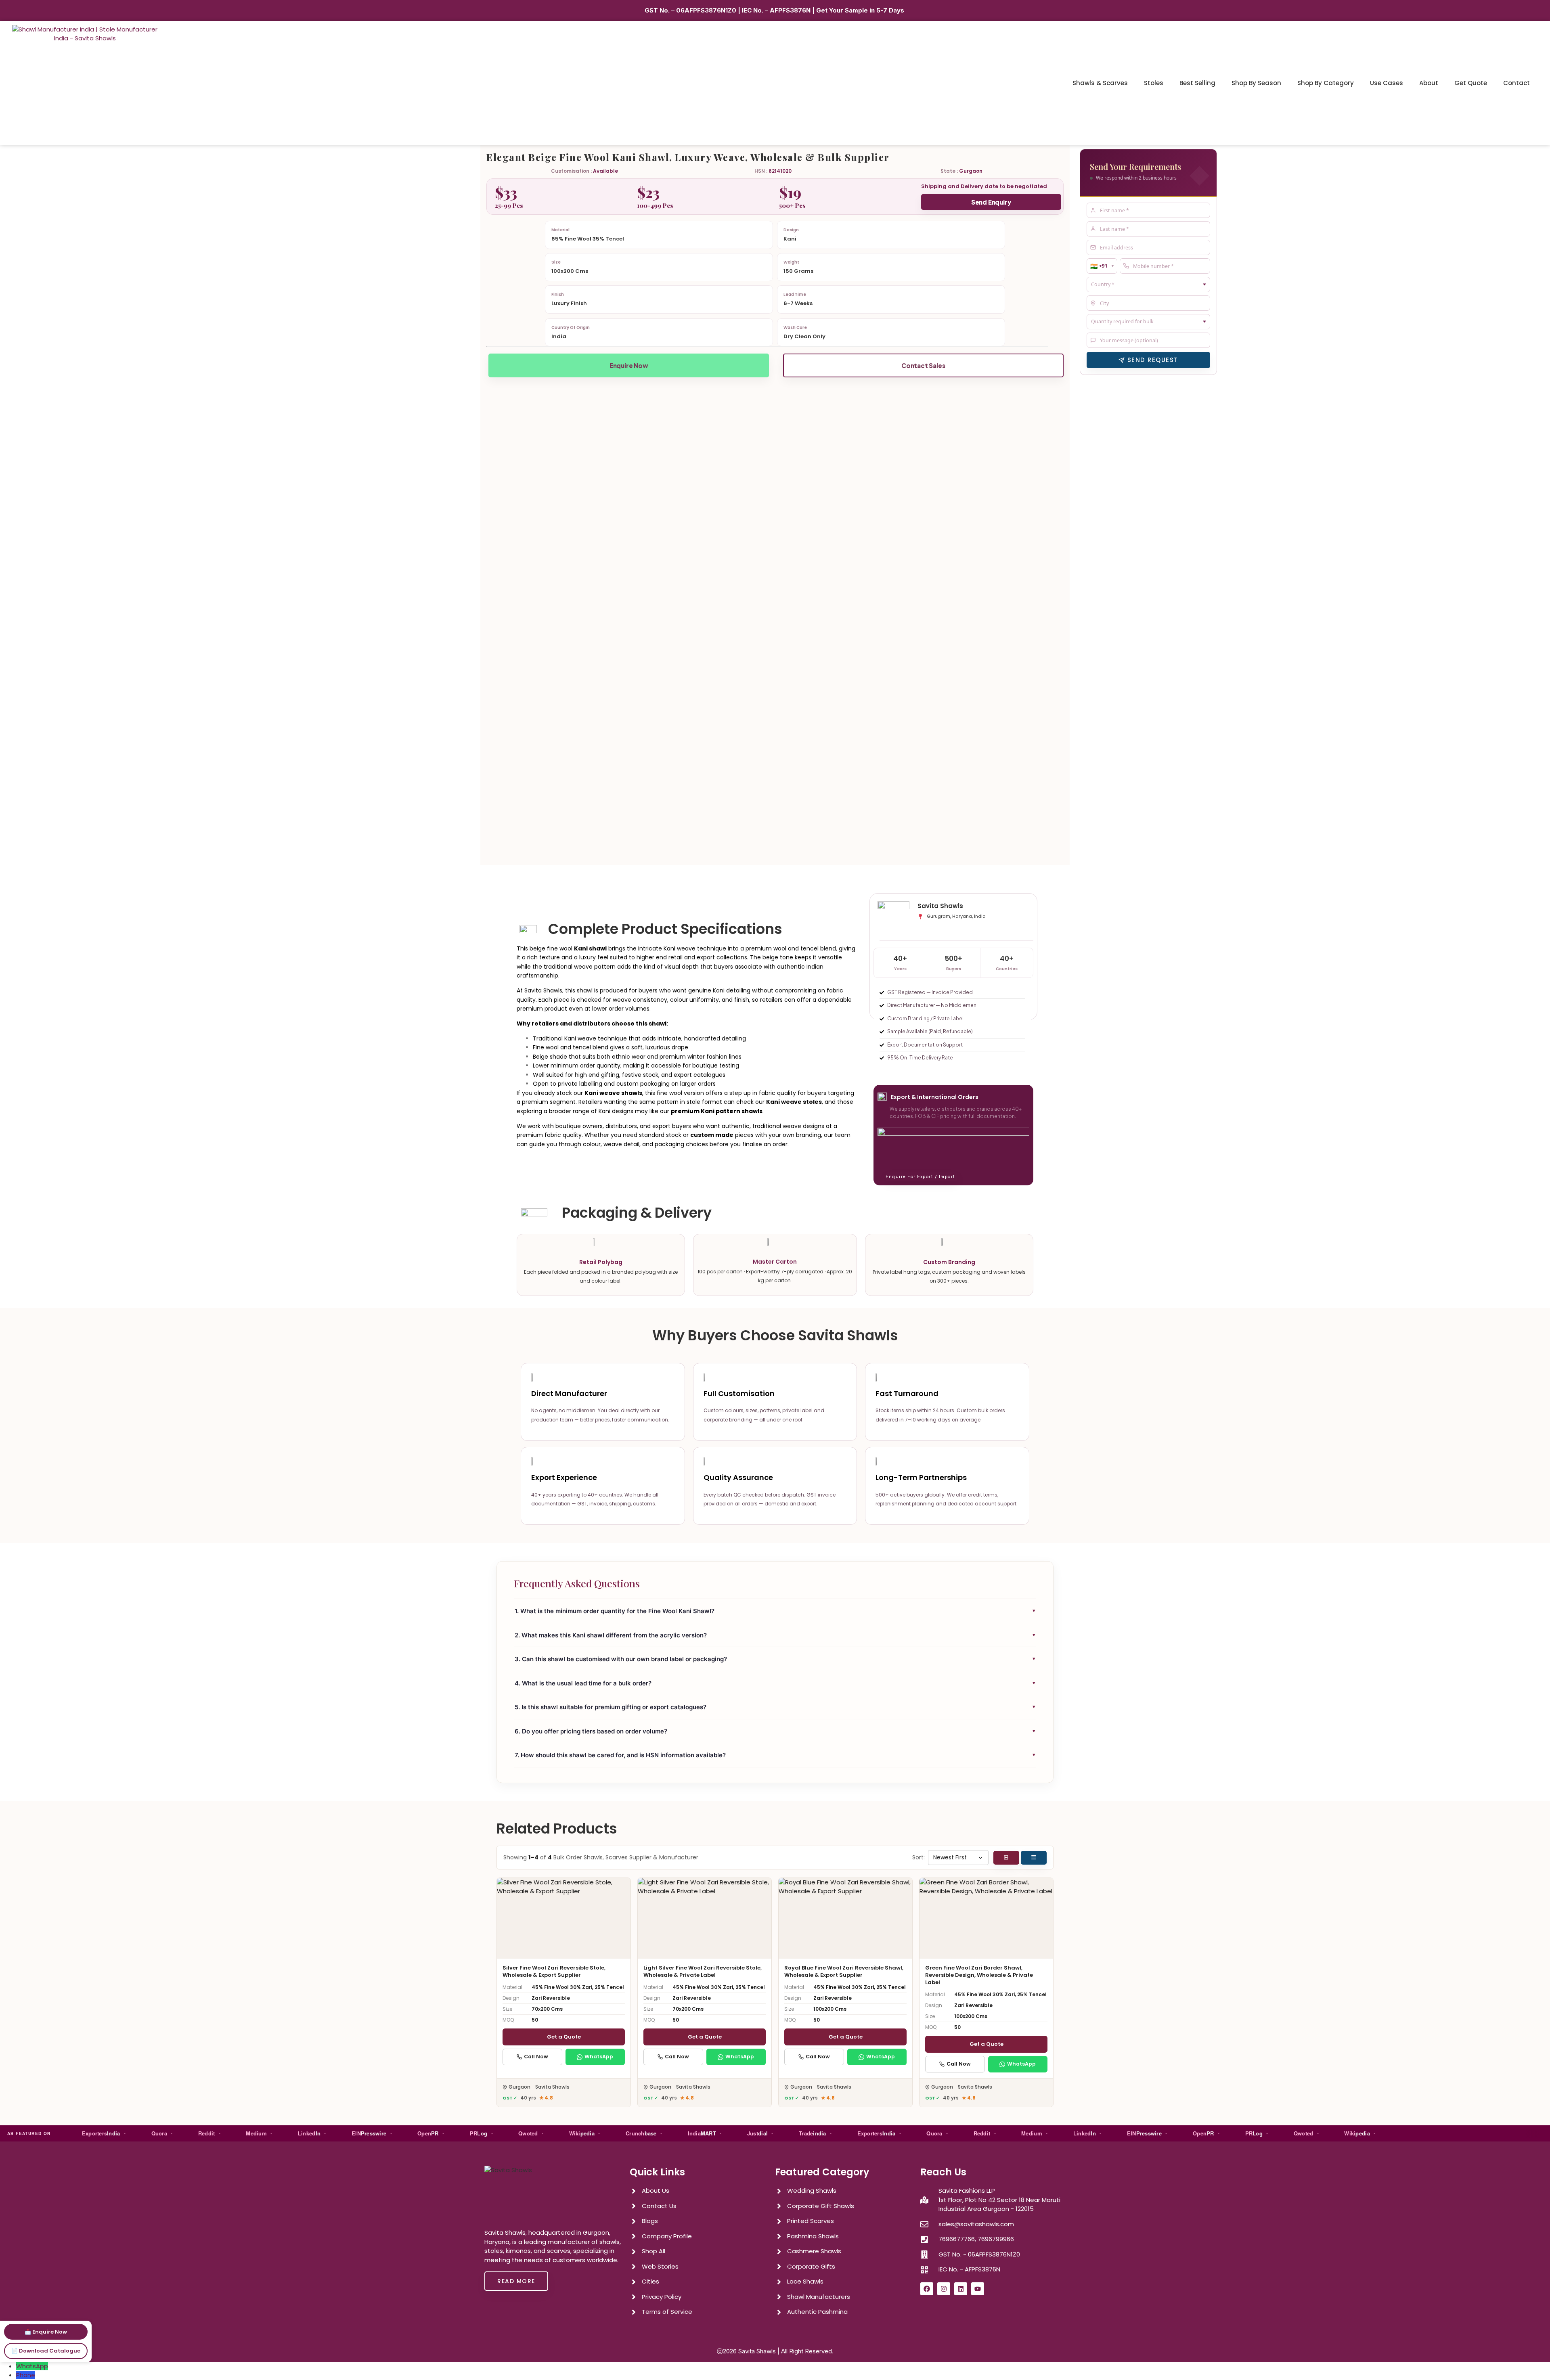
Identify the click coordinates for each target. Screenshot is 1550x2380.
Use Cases (1387, 83)
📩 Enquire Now (46, 2332)
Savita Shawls (757, 2351)
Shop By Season (1256, 83)
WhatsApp (599, 2057)
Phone (26, 2375)
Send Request (1153, 360)
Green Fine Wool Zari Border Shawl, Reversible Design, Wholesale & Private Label (979, 1975)
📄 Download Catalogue (46, 2351)
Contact (1516, 83)
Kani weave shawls (613, 1093)
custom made (712, 1135)
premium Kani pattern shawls (717, 1111)
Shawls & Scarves (1100, 83)
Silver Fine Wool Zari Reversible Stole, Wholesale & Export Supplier (554, 1971)
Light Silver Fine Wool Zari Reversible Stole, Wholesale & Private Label (703, 1971)
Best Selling (1197, 83)
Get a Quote (564, 2037)
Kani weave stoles (794, 1102)
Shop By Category (1326, 83)
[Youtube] (978, 2289)
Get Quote (1471, 83)
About (1429, 83)
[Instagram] (944, 2289)
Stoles (1154, 83)
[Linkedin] (961, 2289)
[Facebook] (927, 2289)
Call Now (536, 2057)
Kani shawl (590, 948)
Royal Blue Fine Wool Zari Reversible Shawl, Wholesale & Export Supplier (844, 1971)
